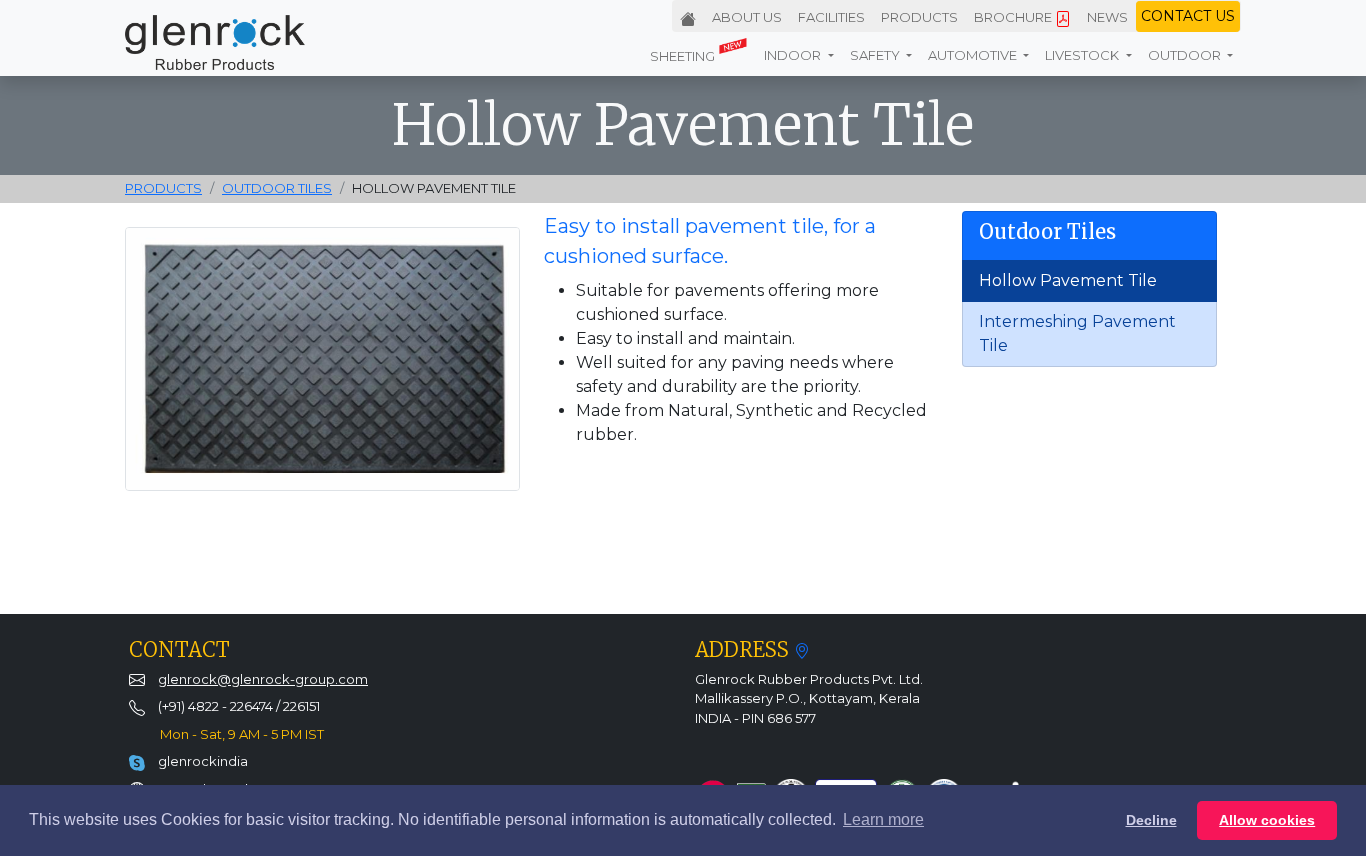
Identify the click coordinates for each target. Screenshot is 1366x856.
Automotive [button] (974, 55)
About (747, 17)
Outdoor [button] (1186, 55)
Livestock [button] (1083, 55)
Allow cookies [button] (1267, 820)
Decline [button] (1151, 820)
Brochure (1014, 17)
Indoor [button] (794, 55)
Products (919, 17)
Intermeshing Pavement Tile (1077, 333)
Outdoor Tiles (277, 188)
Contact (1188, 16)
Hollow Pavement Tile (1068, 280)
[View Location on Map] (802, 649)
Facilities (831, 17)
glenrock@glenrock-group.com (263, 679)
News (1107, 17)
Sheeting (684, 56)
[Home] (688, 14)
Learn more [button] (883, 819)
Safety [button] (876, 55)
